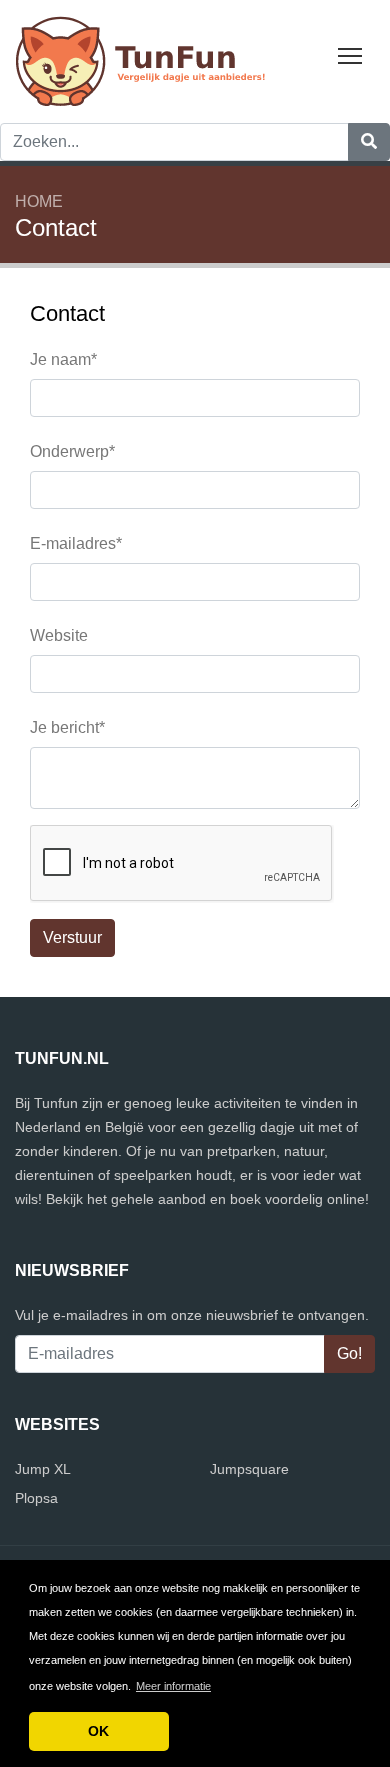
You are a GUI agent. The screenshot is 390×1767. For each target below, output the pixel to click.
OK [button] (98, 1731)
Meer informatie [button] (173, 1686)
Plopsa (36, 1498)
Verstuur (72, 937)
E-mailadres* (76, 543)
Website (59, 635)
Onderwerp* (72, 451)
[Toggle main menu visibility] (350, 54)
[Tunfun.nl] (140, 60)
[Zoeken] (369, 142)
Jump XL (43, 1469)
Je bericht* (67, 727)
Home (39, 201)
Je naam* (63, 359)
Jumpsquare (249, 1469)
